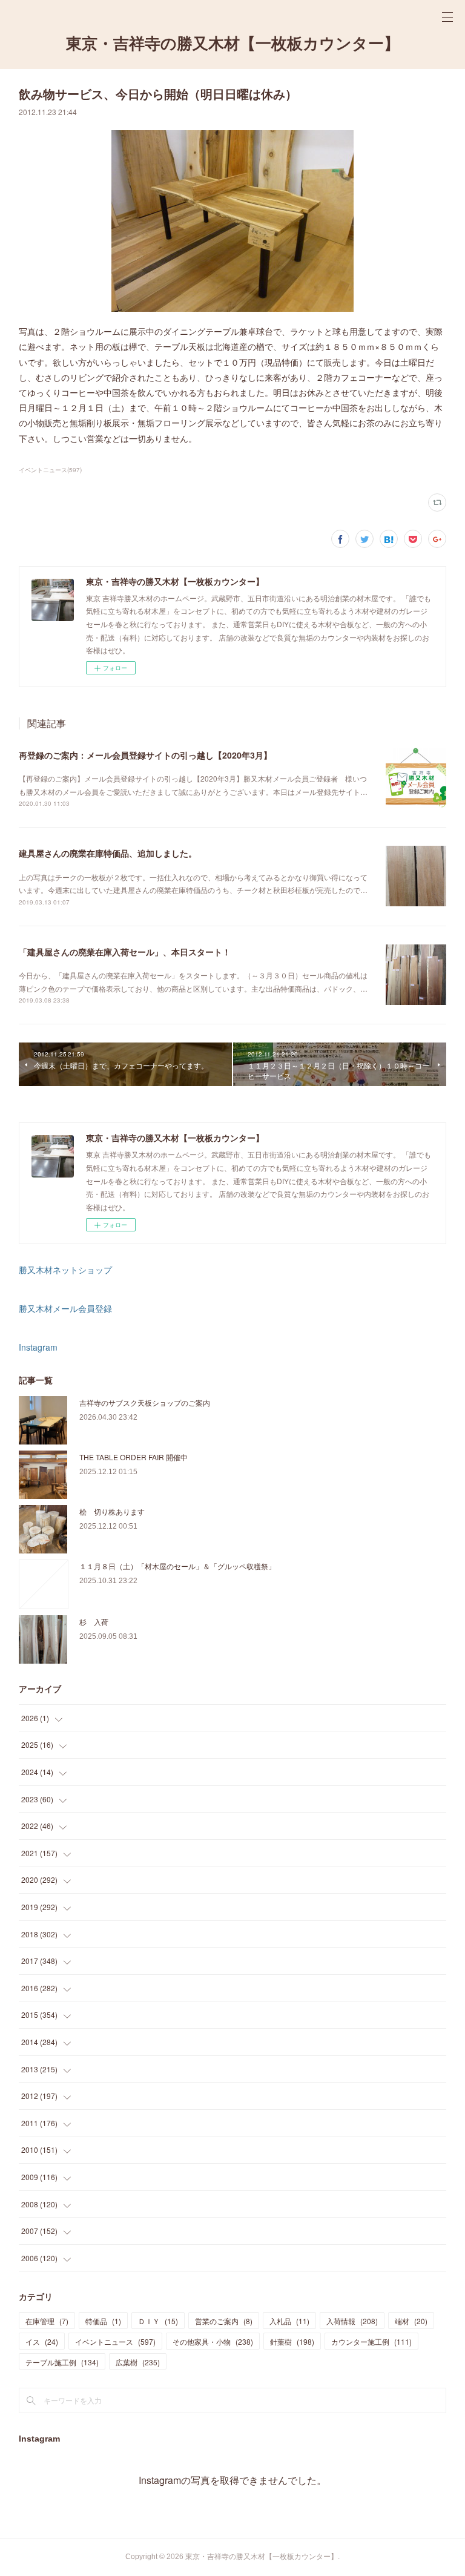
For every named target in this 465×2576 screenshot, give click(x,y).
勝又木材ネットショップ (65, 1270)
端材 (411, 2321)
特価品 (103, 2321)
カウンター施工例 (371, 2341)
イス (42, 2341)
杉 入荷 (94, 1622)
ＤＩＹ (158, 2321)
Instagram (38, 1347)
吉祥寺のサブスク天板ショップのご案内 (145, 1402)
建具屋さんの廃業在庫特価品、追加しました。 (108, 853)
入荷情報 (352, 2321)
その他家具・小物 (213, 2341)
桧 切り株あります (112, 1511)
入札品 (289, 2321)
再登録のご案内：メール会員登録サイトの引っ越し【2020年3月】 (145, 755)
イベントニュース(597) (50, 470)
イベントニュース (115, 2341)
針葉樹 (292, 2341)
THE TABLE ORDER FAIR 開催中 (134, 1457)
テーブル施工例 (62, 2362)
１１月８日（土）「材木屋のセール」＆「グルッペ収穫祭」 (177, 1566)
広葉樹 (138, 2362)
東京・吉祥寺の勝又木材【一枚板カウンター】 (233, 44)
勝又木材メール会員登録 (65, 1308)
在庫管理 (47, 2321)
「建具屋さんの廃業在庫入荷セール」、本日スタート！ (125, 952)
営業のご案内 (224, 2321)
